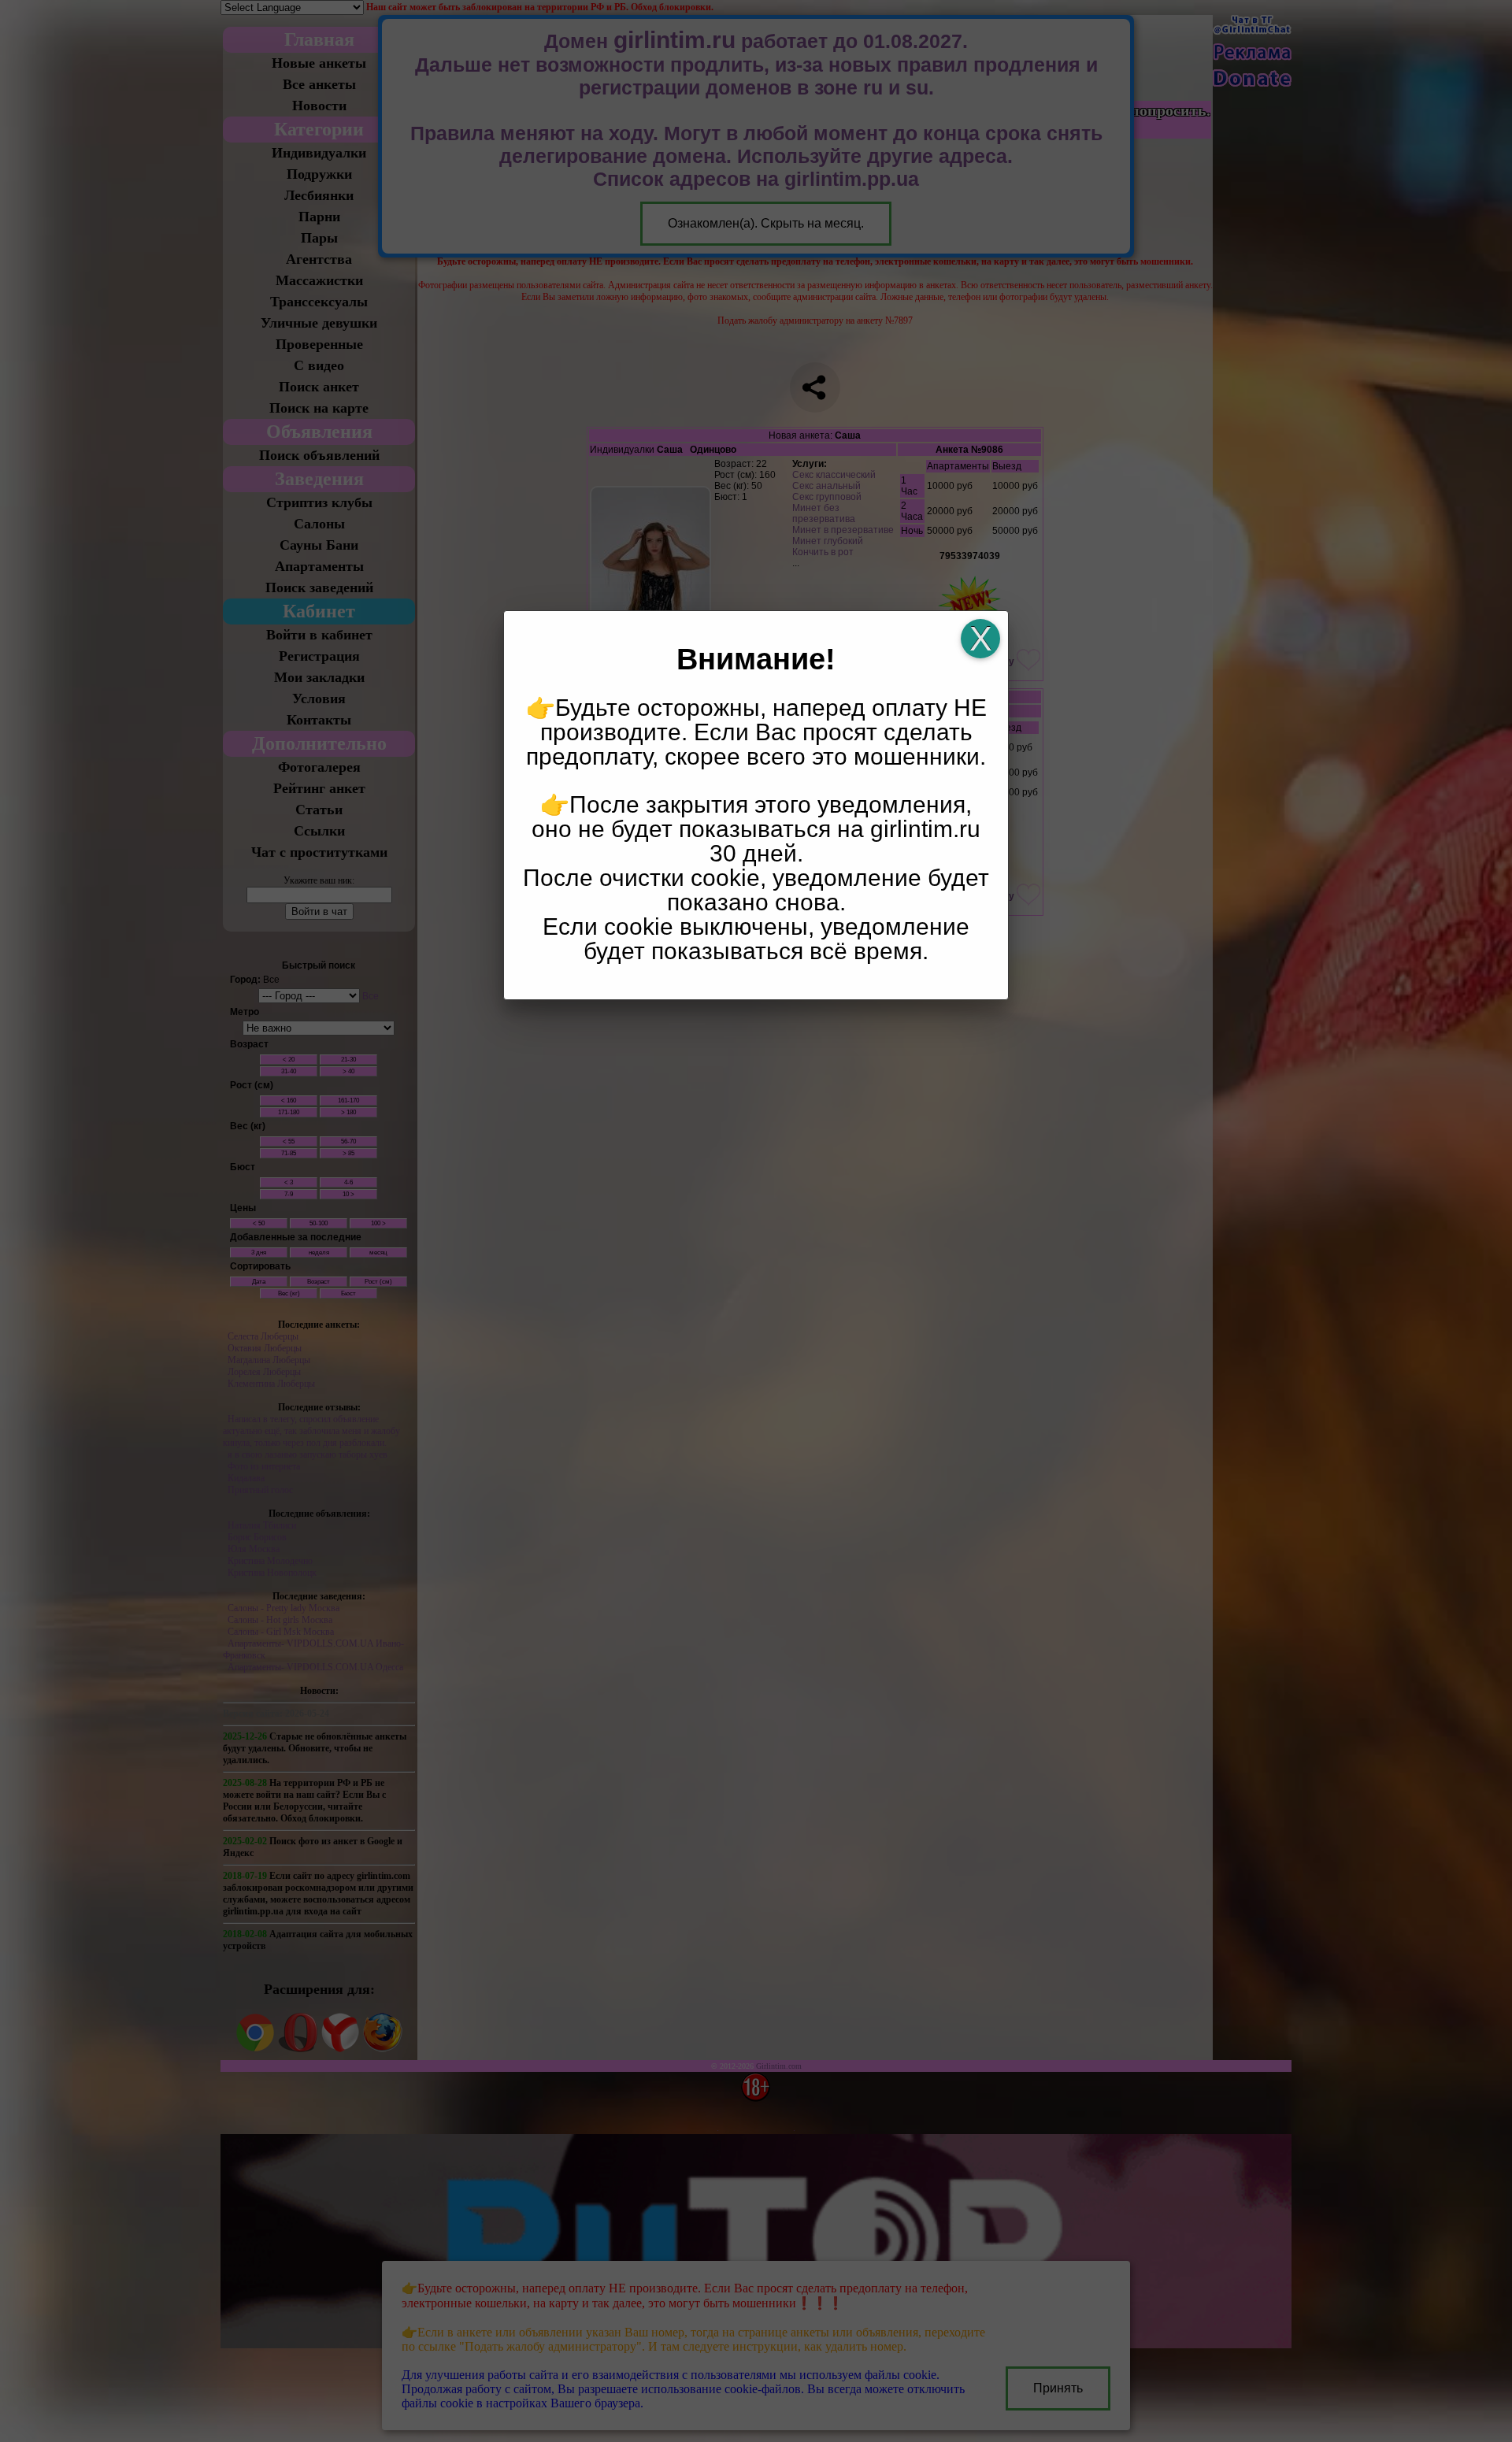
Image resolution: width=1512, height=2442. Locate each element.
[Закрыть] (980, 639)
